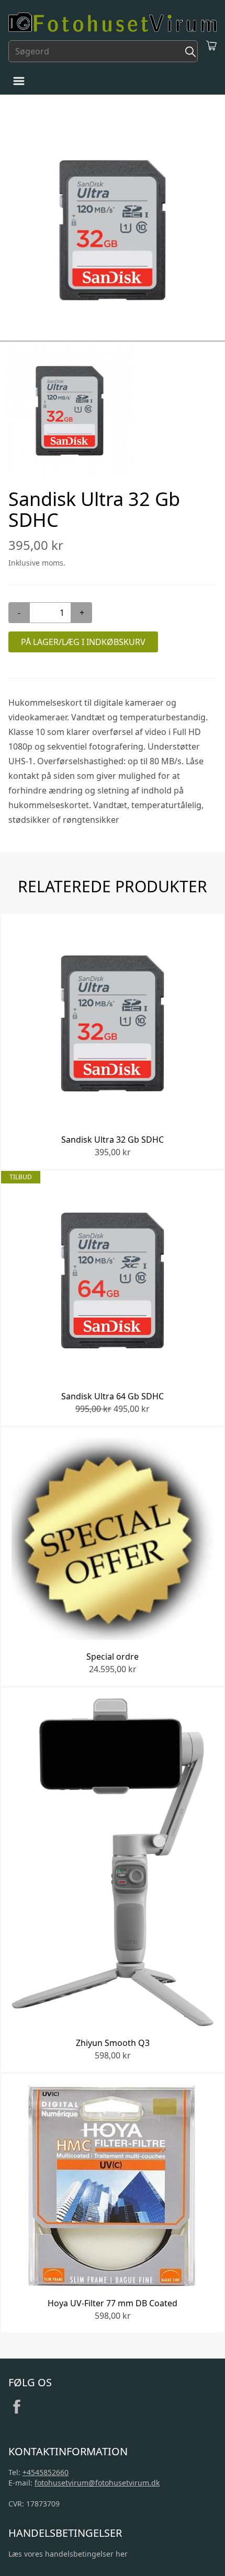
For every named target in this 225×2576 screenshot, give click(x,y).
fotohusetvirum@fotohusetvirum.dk (97, 2483)
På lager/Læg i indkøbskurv (83, 642)
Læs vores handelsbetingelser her (68, 2554)
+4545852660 (46, 2472)
